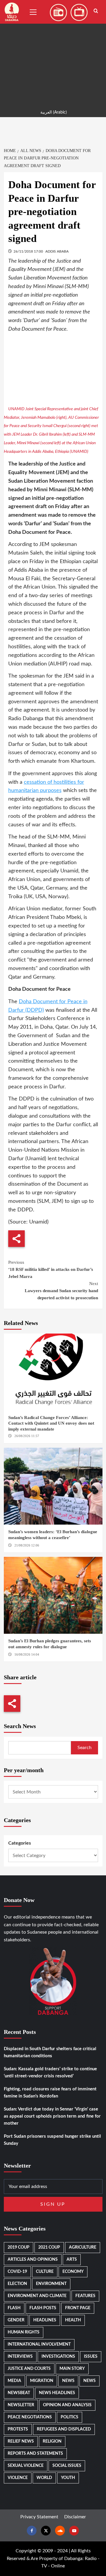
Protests (18, 2429)
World (44, 2478)
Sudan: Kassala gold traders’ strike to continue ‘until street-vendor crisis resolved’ (50, 2072)
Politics (69, 2417)
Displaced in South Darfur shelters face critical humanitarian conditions (50, 2052)
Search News (20, 1726)
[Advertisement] (53, 53)
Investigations (58, 2357)
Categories (20, 1843)
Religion (52, 2441)
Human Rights (24, 2332)
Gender (16, 2320)
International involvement (39, 2344)
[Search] (96, 11)
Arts (72, 2260)
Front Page (78, 2308)
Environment (51, 2284)
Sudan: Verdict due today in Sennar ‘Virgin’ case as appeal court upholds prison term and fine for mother (52, 2116)
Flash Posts (43, 2308)
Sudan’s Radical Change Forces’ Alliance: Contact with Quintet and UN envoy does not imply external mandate (51, 1423)
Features (85, 2296)
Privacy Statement (39, 2517)
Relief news (21, 2441)
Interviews (20, 2357)
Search (85, 1748)
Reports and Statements (35, 2454)
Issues (91, 2357)
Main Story (72, 2369)
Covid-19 (17, 2272)
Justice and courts (29, 2369)
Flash (14, 2308)
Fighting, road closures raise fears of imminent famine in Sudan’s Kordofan (50, 2093)
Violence (18, 2478)
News (68, 2381)
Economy (73, 2272)
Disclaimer (75, 2517)
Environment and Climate (37, 2296)
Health (73, 2320)
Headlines (45, 2320)
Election (17, 2284)
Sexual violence (26, 2466)
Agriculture (83, 2247)
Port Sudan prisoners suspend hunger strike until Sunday (52, 2140)
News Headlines (57, 2393)
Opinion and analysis (67, 2405)
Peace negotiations (30, 2417)
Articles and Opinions (33, 2260)
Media (14, 2381)
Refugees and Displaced (64, 2429)
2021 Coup (49, 2247)
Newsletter (21, 2405)
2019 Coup (19, 2247)
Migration (42, 2381)
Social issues (67, 2466)
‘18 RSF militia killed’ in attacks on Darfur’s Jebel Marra (51, 1269)
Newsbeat (19, 2393)
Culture (45, 2272)
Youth (68, 2478)
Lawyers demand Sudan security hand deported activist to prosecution (61, 1291)
